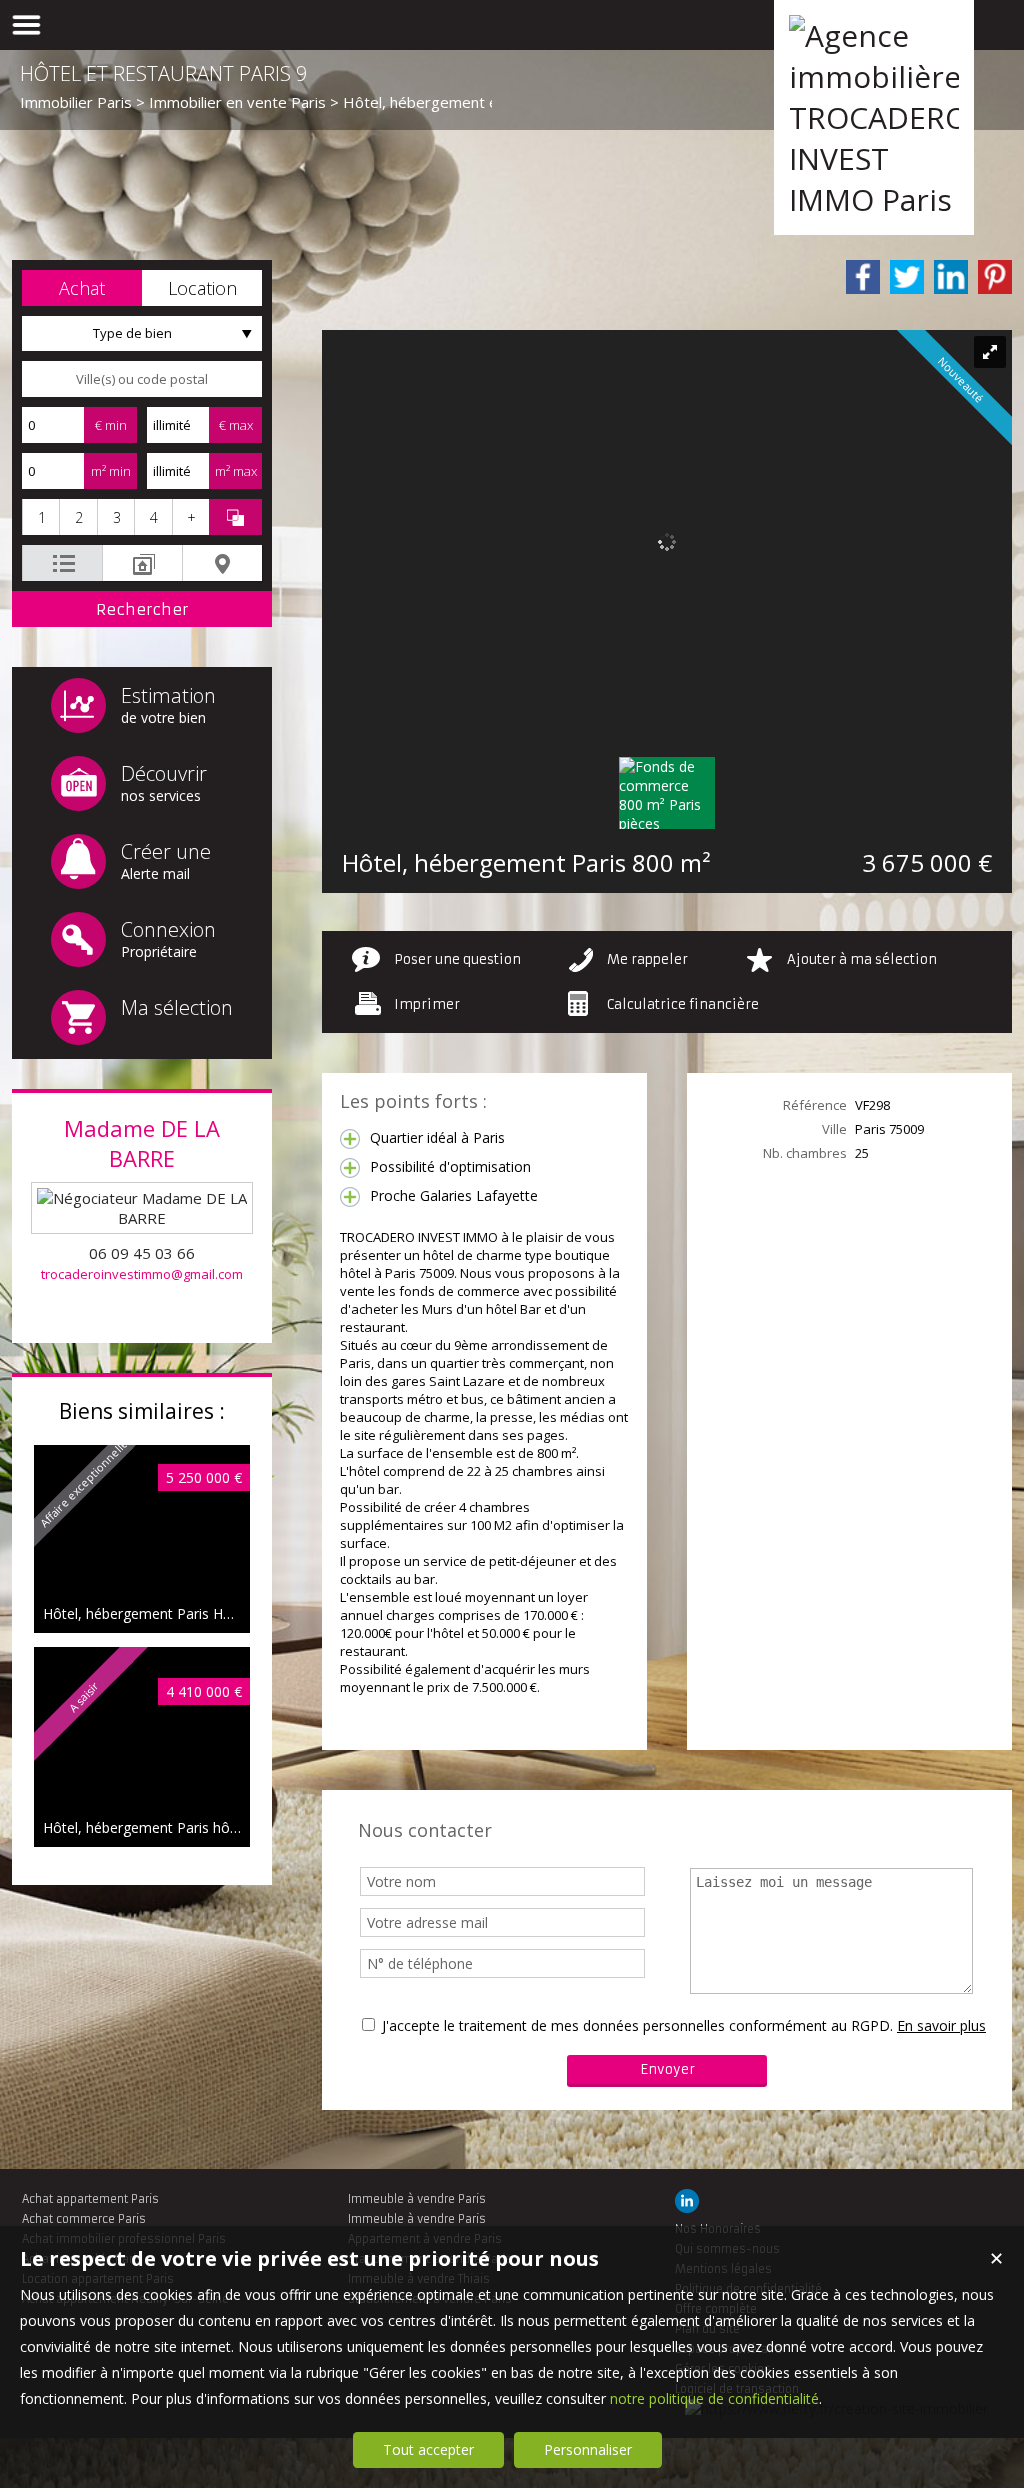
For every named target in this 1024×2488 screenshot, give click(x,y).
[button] (82, 288)
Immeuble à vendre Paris (417, 2199)
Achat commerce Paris (84, 2219)
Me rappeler (647, 959)
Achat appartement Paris (90, 2199)
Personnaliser (588, 2449)
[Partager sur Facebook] (863, 277)
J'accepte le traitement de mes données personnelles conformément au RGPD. (637, 2025)
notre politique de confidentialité (714, 2398)
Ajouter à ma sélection (862, 959)
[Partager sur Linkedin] (951, 277)
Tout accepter (428, 2449)
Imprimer (427, 1004)
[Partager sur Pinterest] (995, 277)
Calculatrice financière (683, 1004)
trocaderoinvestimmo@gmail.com (142, 1274)
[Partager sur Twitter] (907, 277)
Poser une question (457, 959)
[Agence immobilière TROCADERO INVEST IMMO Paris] (874, 199)
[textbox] (142, 379)
